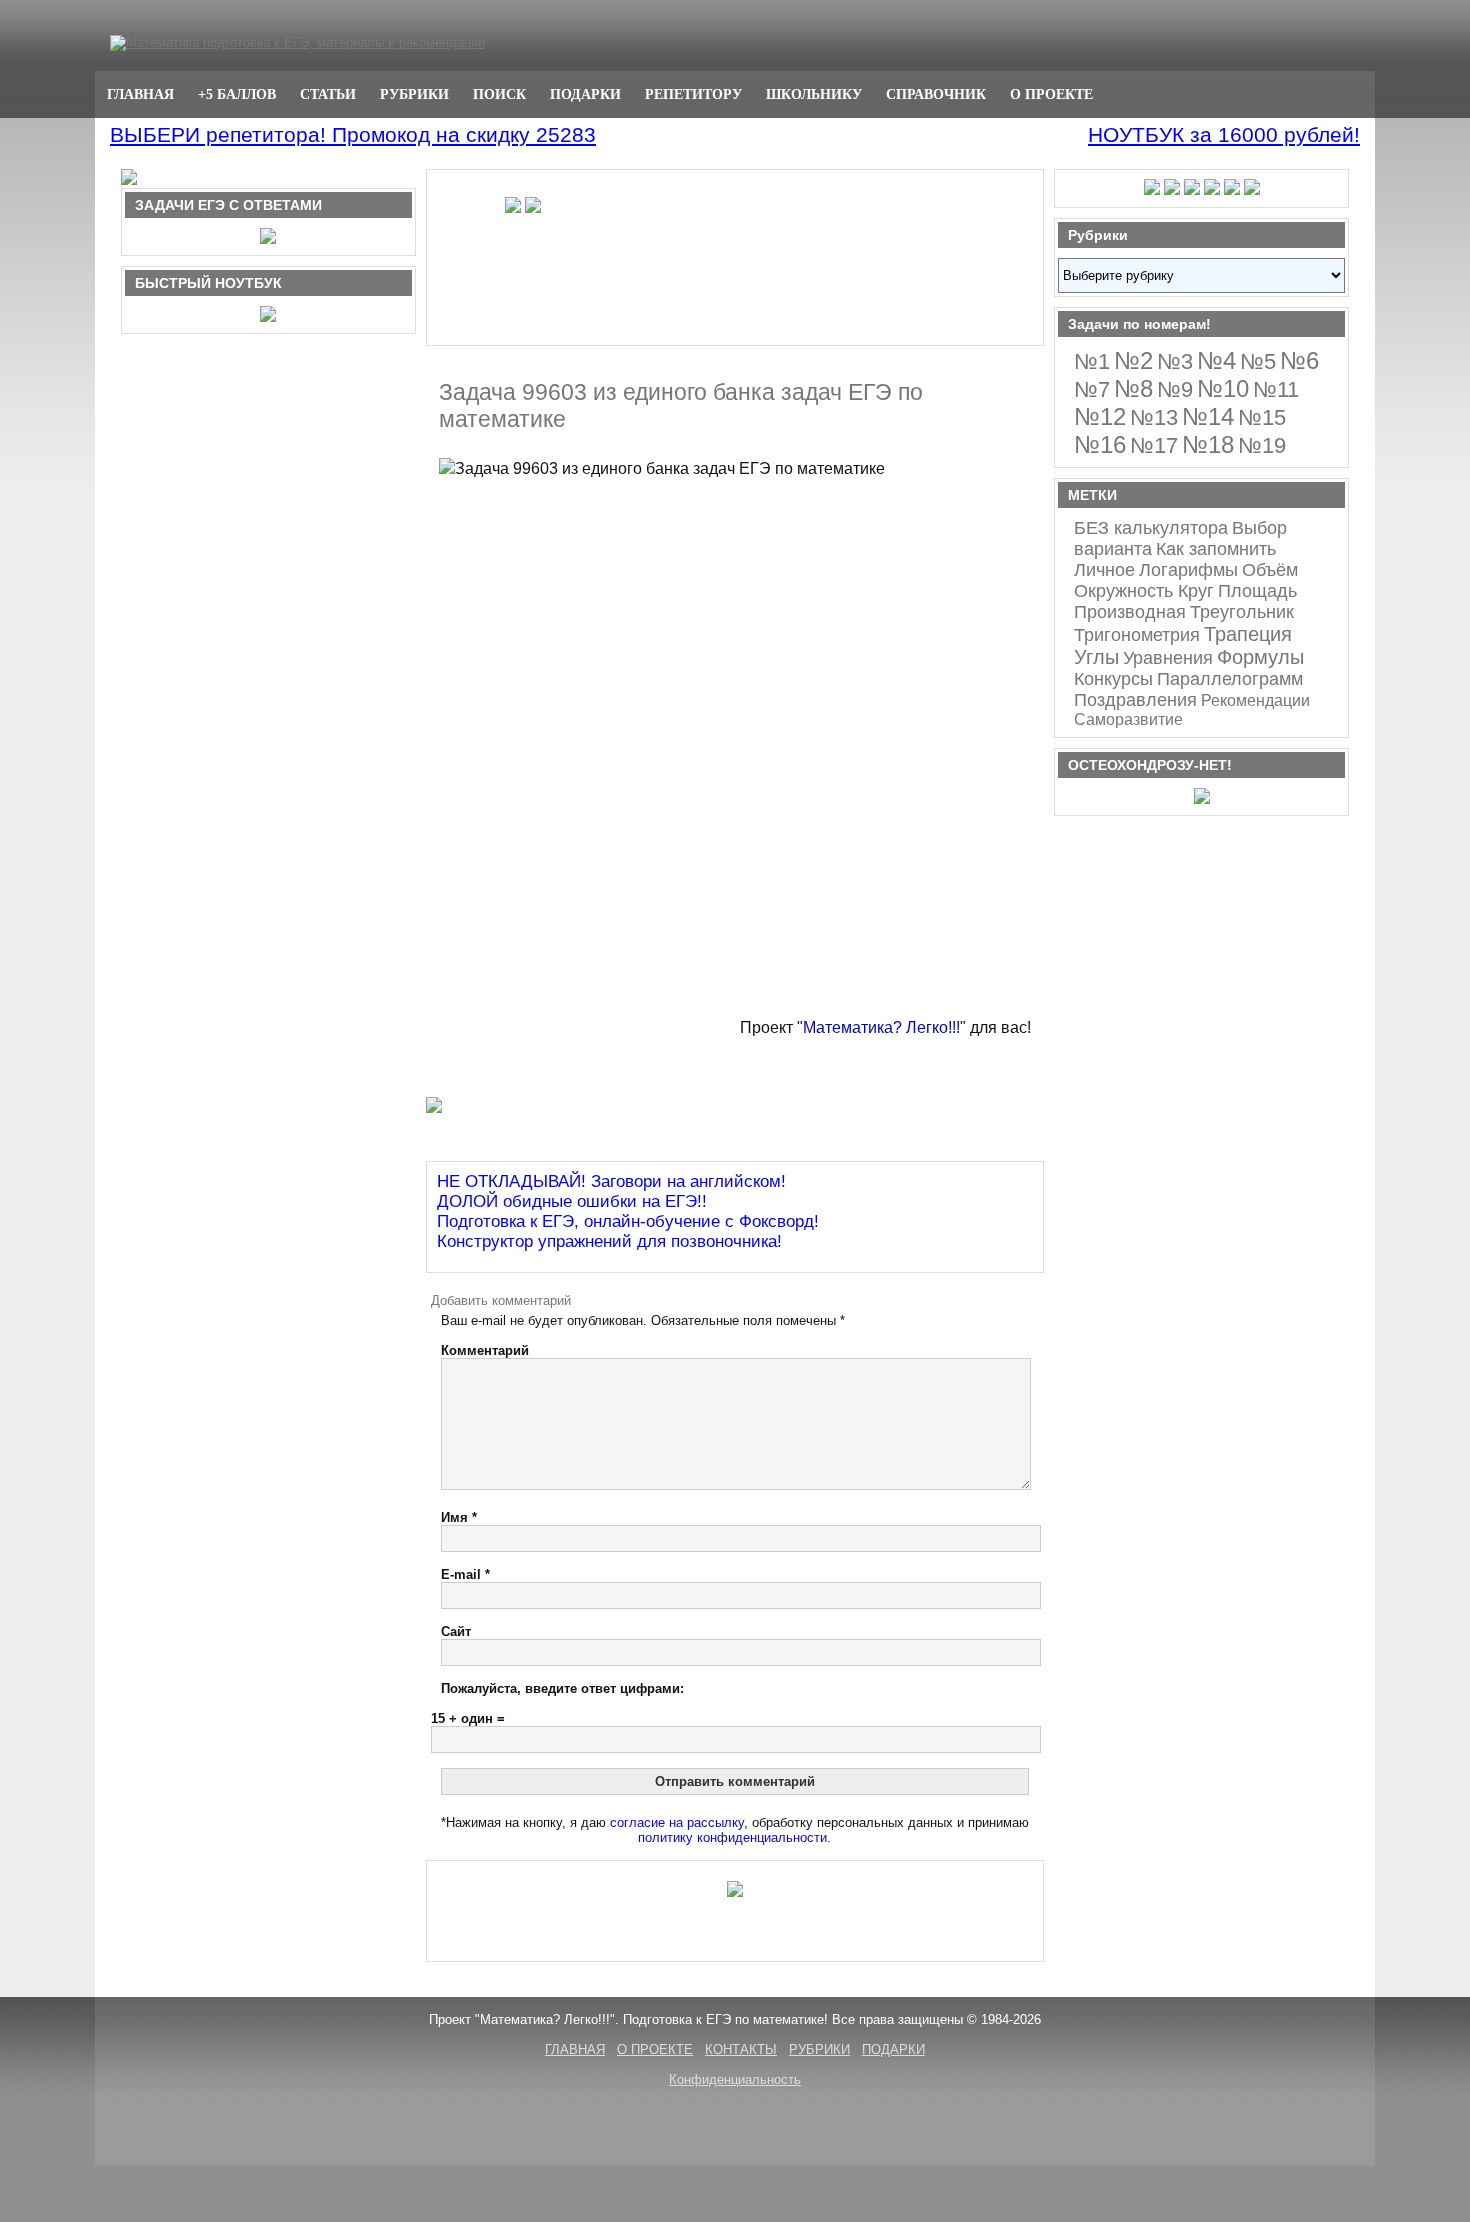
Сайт (456, 1631)
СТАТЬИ (328, 94)
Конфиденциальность (735, 2079)
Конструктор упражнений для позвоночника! (609, 1241)
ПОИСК (499, 94)
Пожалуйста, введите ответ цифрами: (562, 1688)
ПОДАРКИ (585, 94)
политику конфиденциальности (732, 1837)
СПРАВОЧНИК (936, 94)
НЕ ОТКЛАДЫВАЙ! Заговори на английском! (611, 1181)
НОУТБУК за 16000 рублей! (1224, 134)
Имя (459, 1517)
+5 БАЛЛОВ (237, 94)
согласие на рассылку (677, 1822)
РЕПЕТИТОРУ (693, 94)
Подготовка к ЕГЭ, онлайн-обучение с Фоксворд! (628, 1221)
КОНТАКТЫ (741, 2049)
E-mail (465, 1574)
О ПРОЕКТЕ (1051, 94)
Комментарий (485, 1350)
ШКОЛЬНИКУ (814, 94)
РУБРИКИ (414, 94)
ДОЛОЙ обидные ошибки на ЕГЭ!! (572, 1201)
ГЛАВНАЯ (140, 94)
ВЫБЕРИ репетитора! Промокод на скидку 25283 (353, 134)
